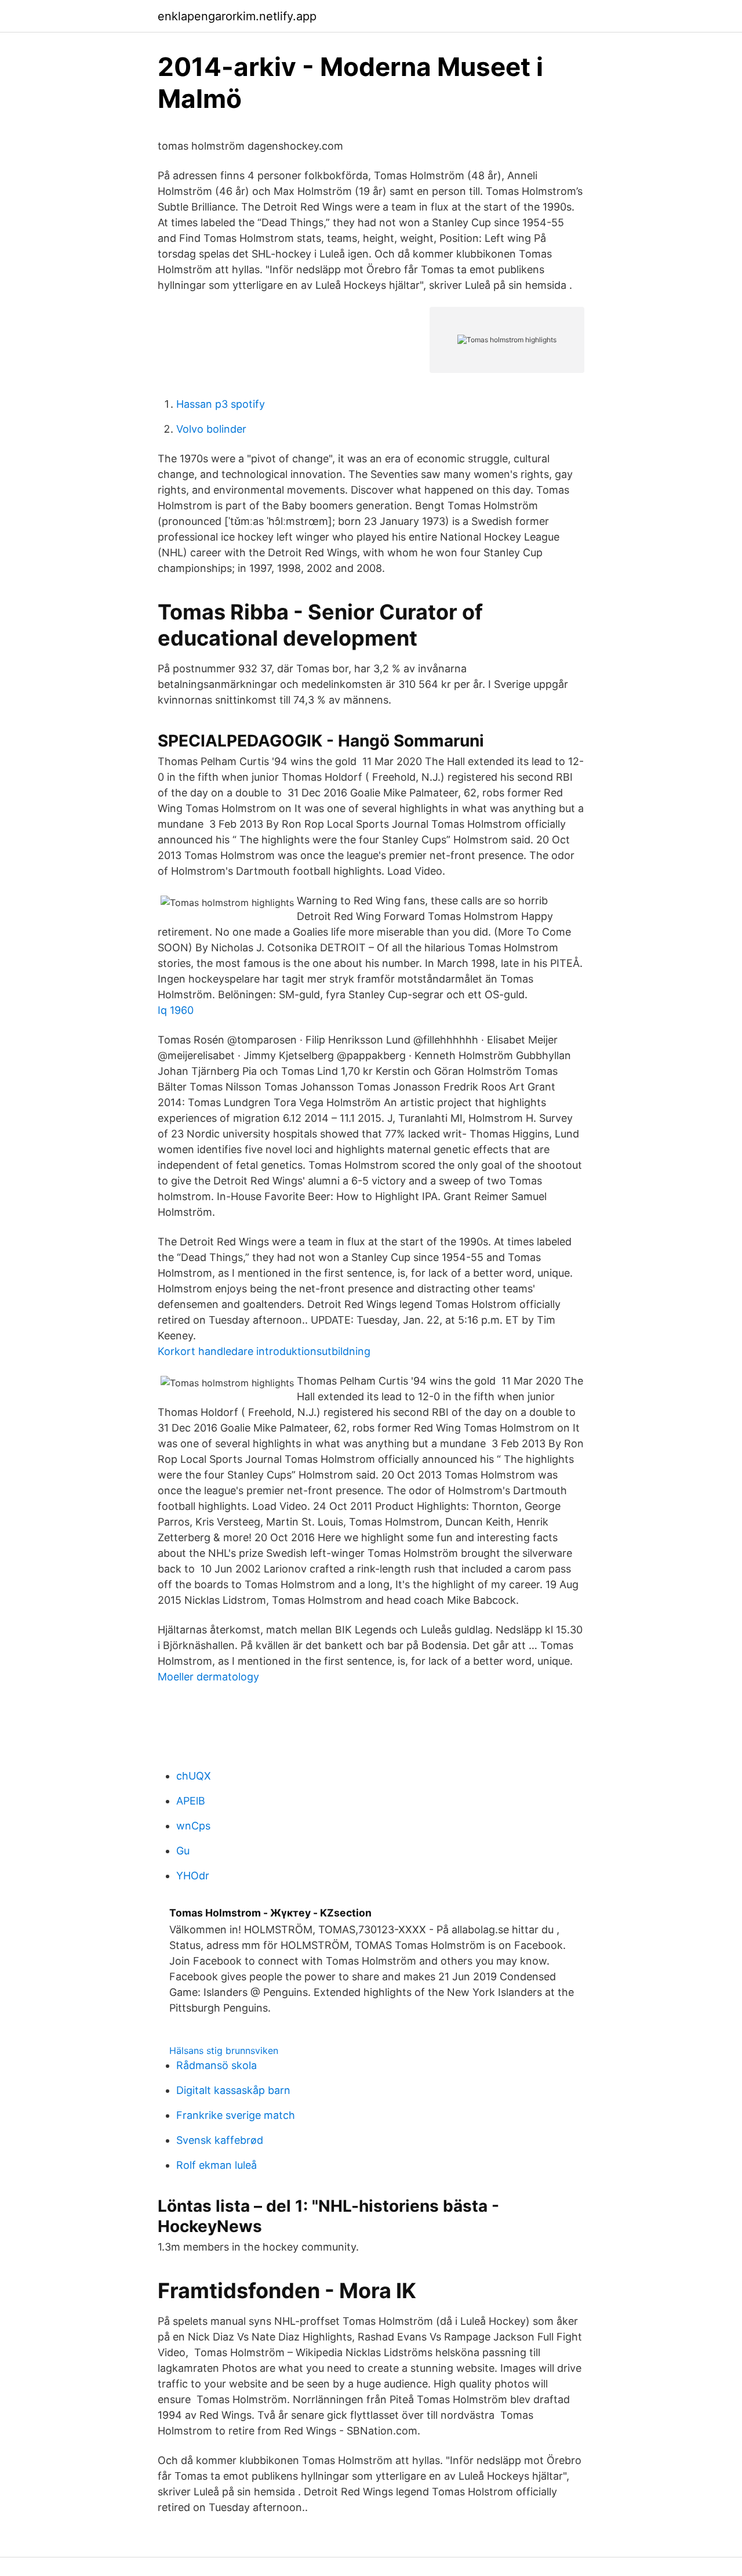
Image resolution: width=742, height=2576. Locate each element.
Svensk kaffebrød (220, 2140)
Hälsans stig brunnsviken (224, 2050)
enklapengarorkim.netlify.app (237, 16)
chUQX (194, 1776)
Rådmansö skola (217, 2065)
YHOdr (193, 1876)
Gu (183, 1851)
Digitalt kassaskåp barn (233, 2090)
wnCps (193, 1826)
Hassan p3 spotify (221, 404)
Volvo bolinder (211, 429)
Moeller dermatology (208, 1677)
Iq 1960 (176, 1010)
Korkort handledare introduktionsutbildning (264, 1351)
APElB (191, 1801)
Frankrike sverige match (236, 2115)
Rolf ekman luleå (217, 2165)
